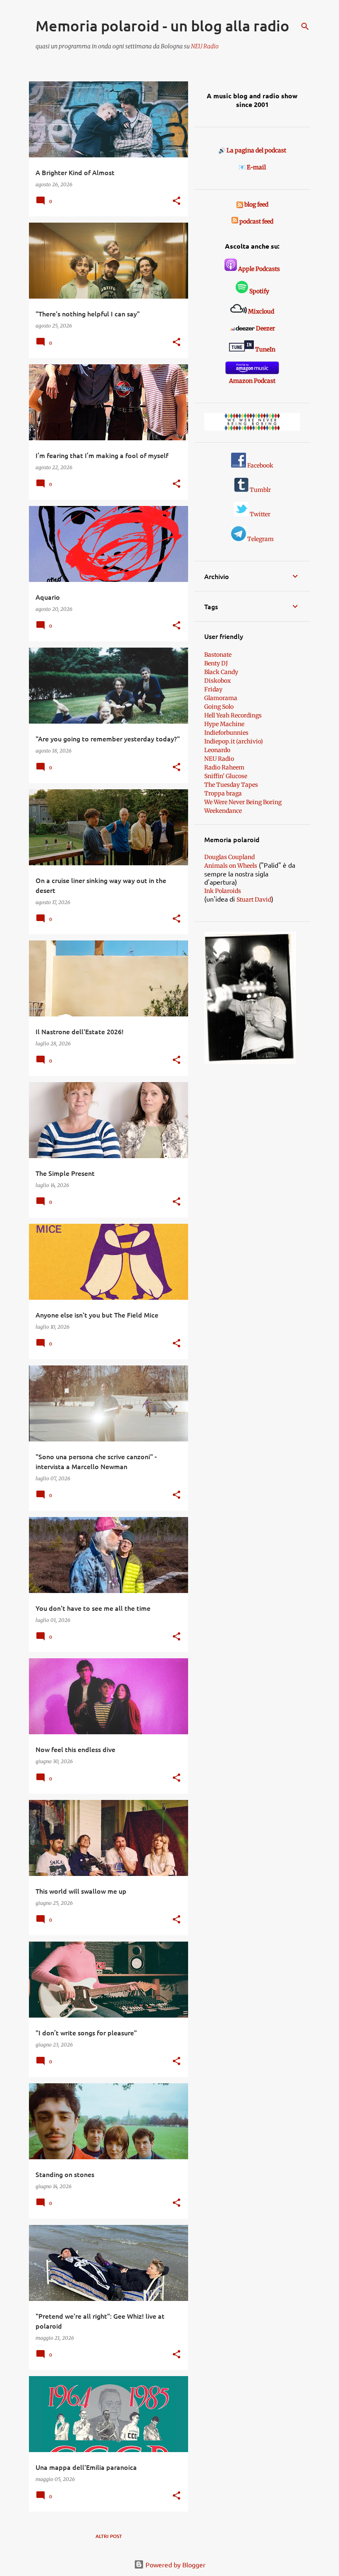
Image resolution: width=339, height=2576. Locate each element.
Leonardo (217, 750)
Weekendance (223, 811)
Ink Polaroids (223, 891)
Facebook (260, 465)
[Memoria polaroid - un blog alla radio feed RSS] (240, 204)
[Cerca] (305, 26)
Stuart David (254, 900)
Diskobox (217, 681)
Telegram (260, 539)
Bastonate (218, 655)
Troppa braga (223, 793)
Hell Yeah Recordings (233, 715)
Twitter (259, 514)
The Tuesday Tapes (231, 785)
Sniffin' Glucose (226, 776)
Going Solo (219, 707)
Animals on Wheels (231, 866)
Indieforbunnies (226, 733)
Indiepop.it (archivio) (234, 741)
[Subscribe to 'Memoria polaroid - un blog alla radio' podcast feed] (235, 221)
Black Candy (221, 672)
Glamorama (221, 698)
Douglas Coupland (229, 857)
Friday (213, 689)
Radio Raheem (224, 767)
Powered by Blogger (175, 2564)
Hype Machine (224, 724)
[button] (177, 201)
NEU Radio (205, 46)
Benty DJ (216, 663)
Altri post (109, 2536)
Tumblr (260, 490)
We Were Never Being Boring (243, 802)
